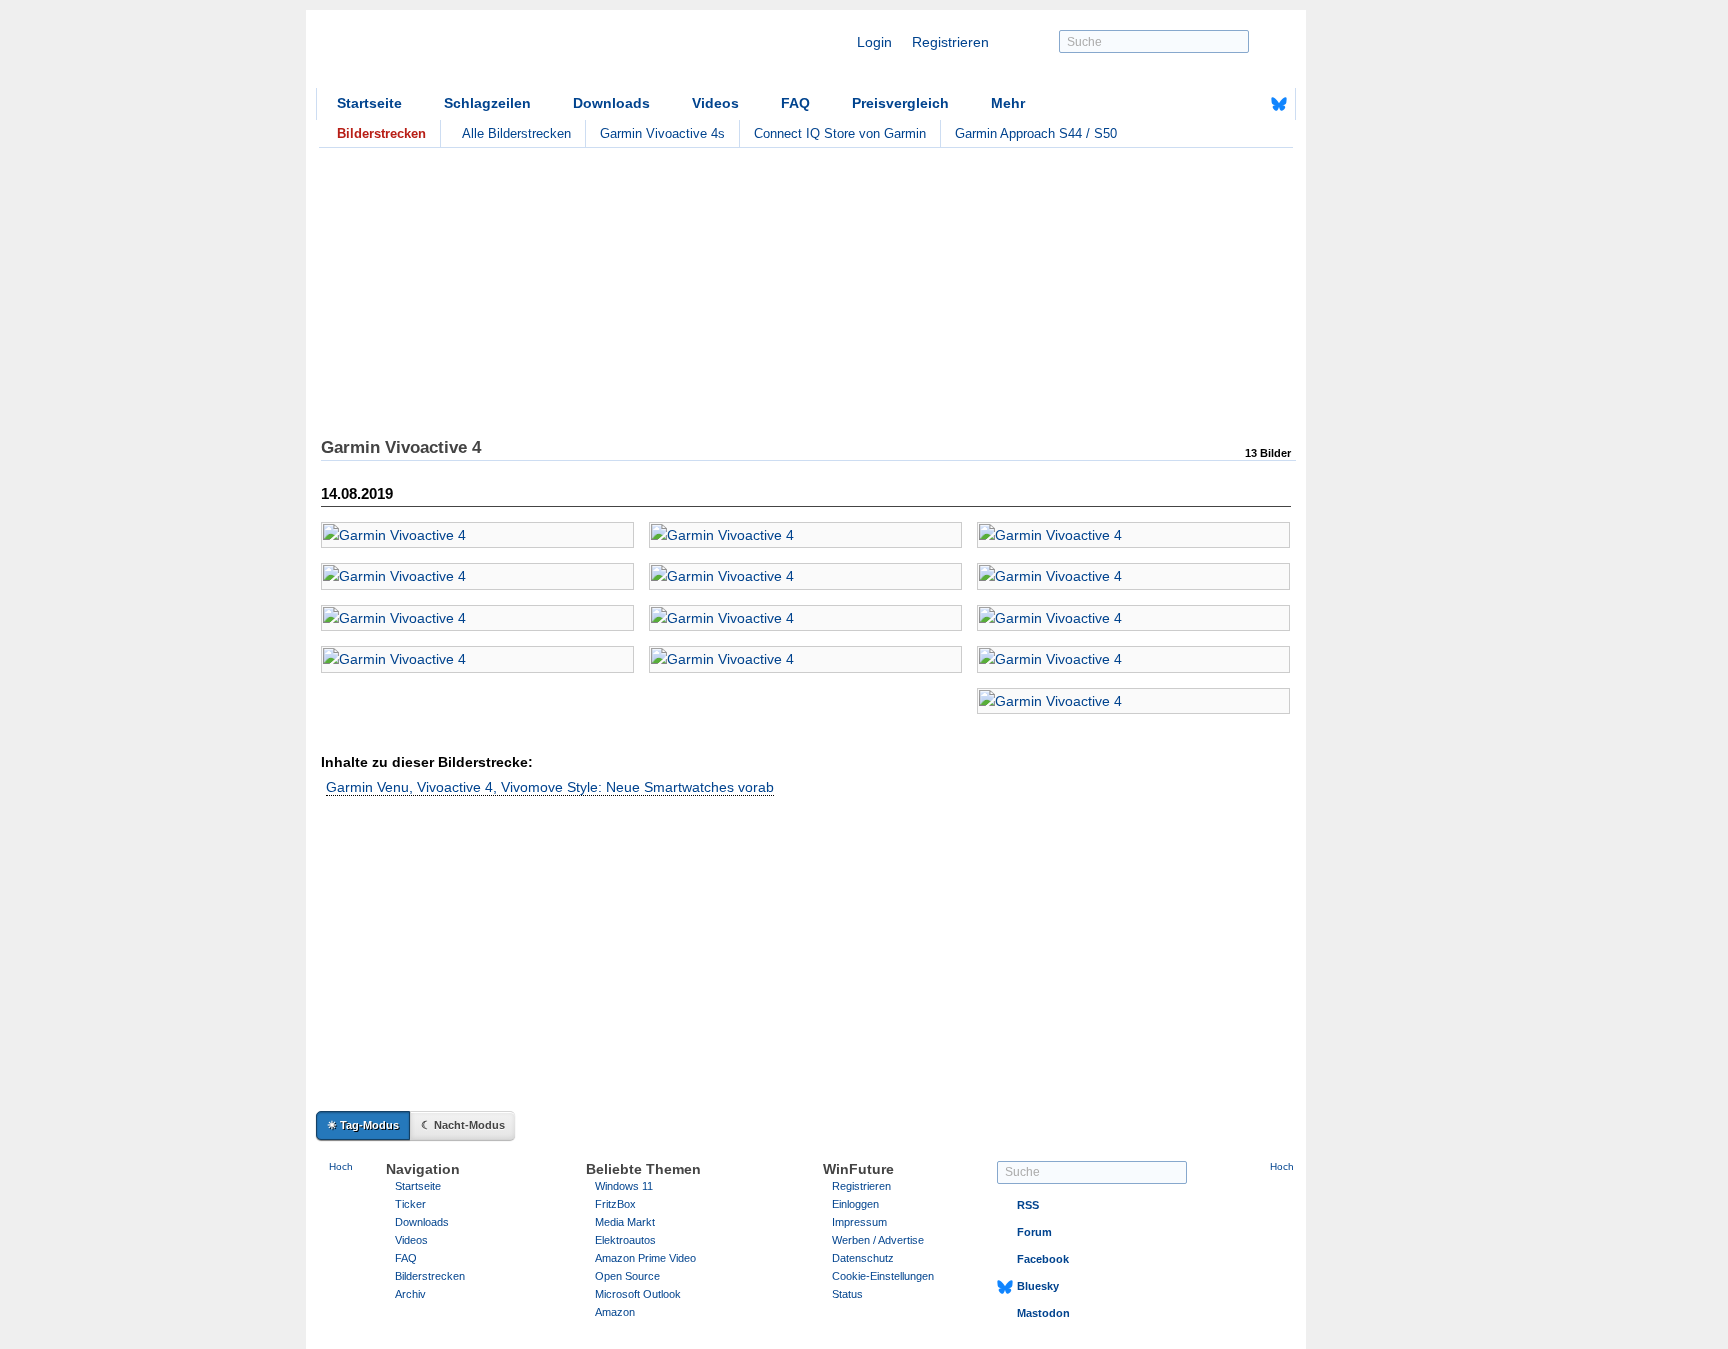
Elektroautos (625, 1240)
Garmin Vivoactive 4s (662, 133)
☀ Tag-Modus (363, 1125)
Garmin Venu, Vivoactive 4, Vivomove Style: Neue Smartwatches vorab (550, 787)
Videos (715, 103)
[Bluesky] (1279, 104)
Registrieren (950, 42)
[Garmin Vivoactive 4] (477, 535)
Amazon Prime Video (645, 1258)
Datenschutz (863, 1258)
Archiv (410, 1294)
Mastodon (1043, 1313)
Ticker (410, 1204)
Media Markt (625, 1222)
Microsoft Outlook (638, 1294)
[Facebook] (1248, 104)
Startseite (369, 103)
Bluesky (1038, 1286)
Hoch (341, 1166)
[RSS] (1217, 104)
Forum (1034, 1232)
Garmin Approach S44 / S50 (1036, 133)
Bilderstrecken (430, 1276)
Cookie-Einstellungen (883, 1276)
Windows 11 (624, 1186)
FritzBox (615, 1204)
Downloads (611, 103)
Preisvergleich (900, 103)
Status (847, 1294)
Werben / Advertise (878, 1240)
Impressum (859, 1222)
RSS (1028, 1205)
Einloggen (855, 1204)
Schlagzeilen (487, 103)
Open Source (627, 1276)
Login (874, 42)
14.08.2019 (357, 493)
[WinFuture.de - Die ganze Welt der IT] (486, 54)
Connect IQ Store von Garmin (840, 133)
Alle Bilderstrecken (516, 133)
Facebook (1043, 1259)
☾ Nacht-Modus (463, 1125)
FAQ (795, 103)
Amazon (615, 1312)
